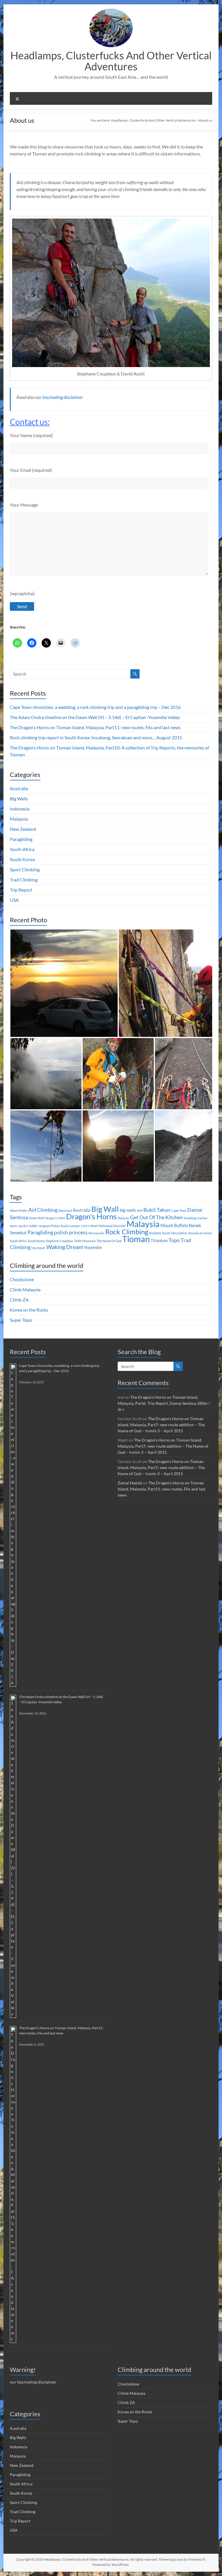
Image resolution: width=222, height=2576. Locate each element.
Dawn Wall (37, 1218)
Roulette (155, 1233)
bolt (140, 1210)
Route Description (175, 1233)
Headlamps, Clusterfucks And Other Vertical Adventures (111, 61)
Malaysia (19, 819)
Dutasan (123, 1218)
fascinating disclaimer (63, 397)
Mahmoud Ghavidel (112, 1226)
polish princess (71, 1232)
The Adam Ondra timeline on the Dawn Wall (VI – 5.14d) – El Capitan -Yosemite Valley (95, 717)
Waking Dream (65, 1247)
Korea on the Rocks (29, 1310)
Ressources (96, 1233)
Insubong (190, 1218)
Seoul (208, 1233)
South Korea (22, 859)
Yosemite (93, 1247)
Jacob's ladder (28, 1226)
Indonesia (20, 809)
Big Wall (105, 1209)
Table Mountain (85, 1241)
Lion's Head (89, 1226)
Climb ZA (19, 1300)
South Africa (22, 849)
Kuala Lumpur (70, 1226)
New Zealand (23, 829)
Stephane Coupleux (59, 1241)
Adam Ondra (19, 1210)
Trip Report (21, 890)
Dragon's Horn (55, 1218)
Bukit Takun (157, 1210)
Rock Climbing (127, 1232)
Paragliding (21, 839)
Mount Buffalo (174, 1225)
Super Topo (21, 1320)
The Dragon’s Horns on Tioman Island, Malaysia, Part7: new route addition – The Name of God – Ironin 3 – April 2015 (161, 1425)
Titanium (159, 1240)
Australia (19, 788)
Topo (174, 1240)
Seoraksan (196, 1233)
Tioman (136, 1239)
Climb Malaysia (25, 1289)
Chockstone (22, 1279)
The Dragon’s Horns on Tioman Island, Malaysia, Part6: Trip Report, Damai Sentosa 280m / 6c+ (164, 1403)
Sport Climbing (25, 869)
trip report (38, 1248)
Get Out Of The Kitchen (157, 1217)
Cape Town (179, 1210)
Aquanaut (65, 1210)
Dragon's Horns (91, 1216)
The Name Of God (109, 1241)
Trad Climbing (24, 880)
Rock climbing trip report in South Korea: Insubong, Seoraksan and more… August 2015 (96, 737)
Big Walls (19, 799)
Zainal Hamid (130, 1483)
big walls (128, 1210)
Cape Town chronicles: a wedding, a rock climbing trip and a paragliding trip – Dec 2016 (95, 707)
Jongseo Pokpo (49, 1226)
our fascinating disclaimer (33, 2382)
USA (14, 900)
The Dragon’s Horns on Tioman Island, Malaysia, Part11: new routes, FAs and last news (95, 727)
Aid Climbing (43, 1210)
